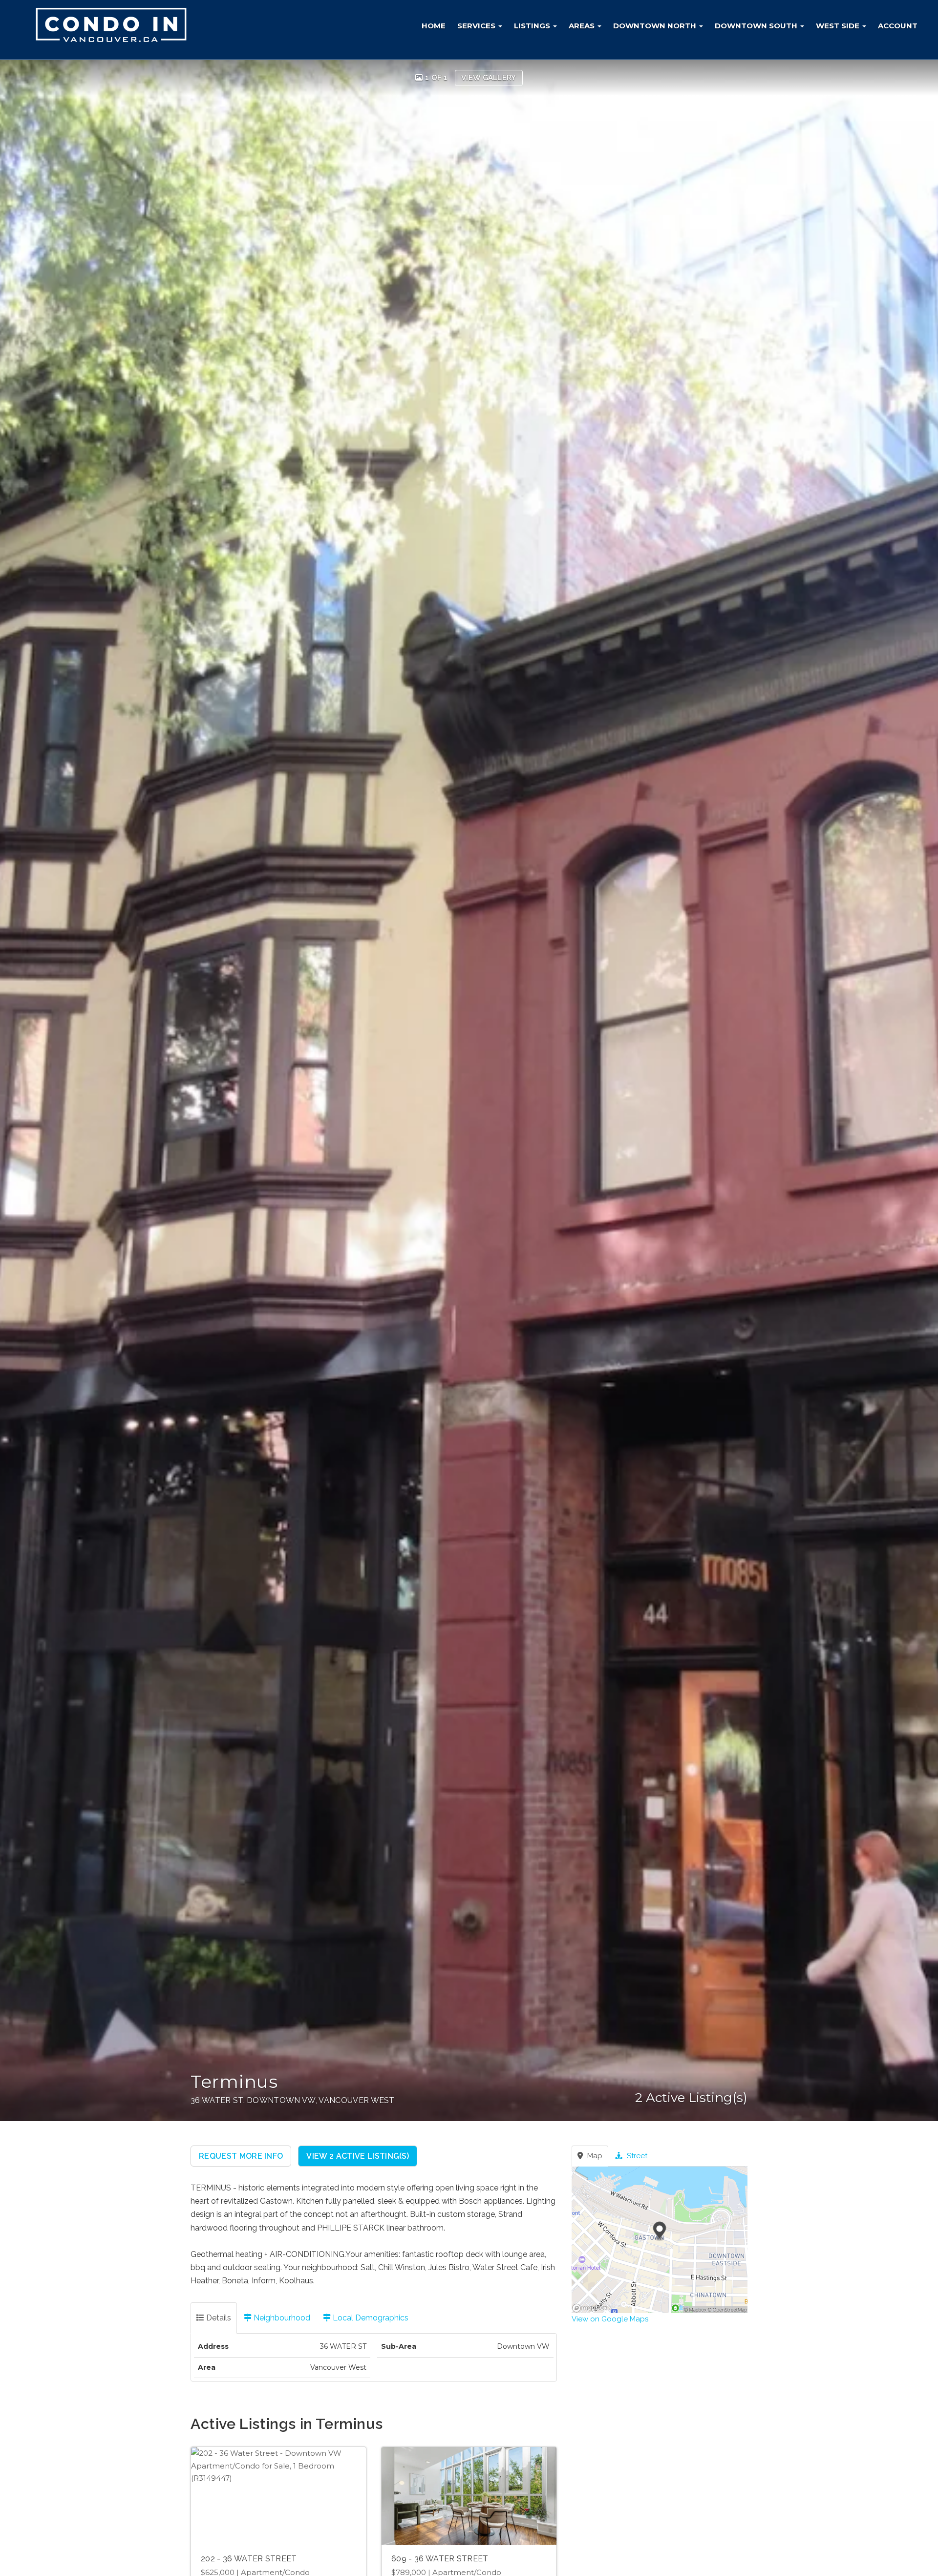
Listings (533, 26)
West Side (839, 26)
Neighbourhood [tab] (281, 2318)
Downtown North (656, 26)
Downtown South (757, 26)
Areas (583, 26)
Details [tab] (218, 2318)
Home (434, 26)
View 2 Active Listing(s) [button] (358, 2156)
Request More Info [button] (241, 2156)
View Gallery (489, 78)
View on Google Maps (610, 2319)
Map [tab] (594, 2156)
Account (898, 26)
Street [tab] (636, 2156)
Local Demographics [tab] (370, 2318)
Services (477, 26)
